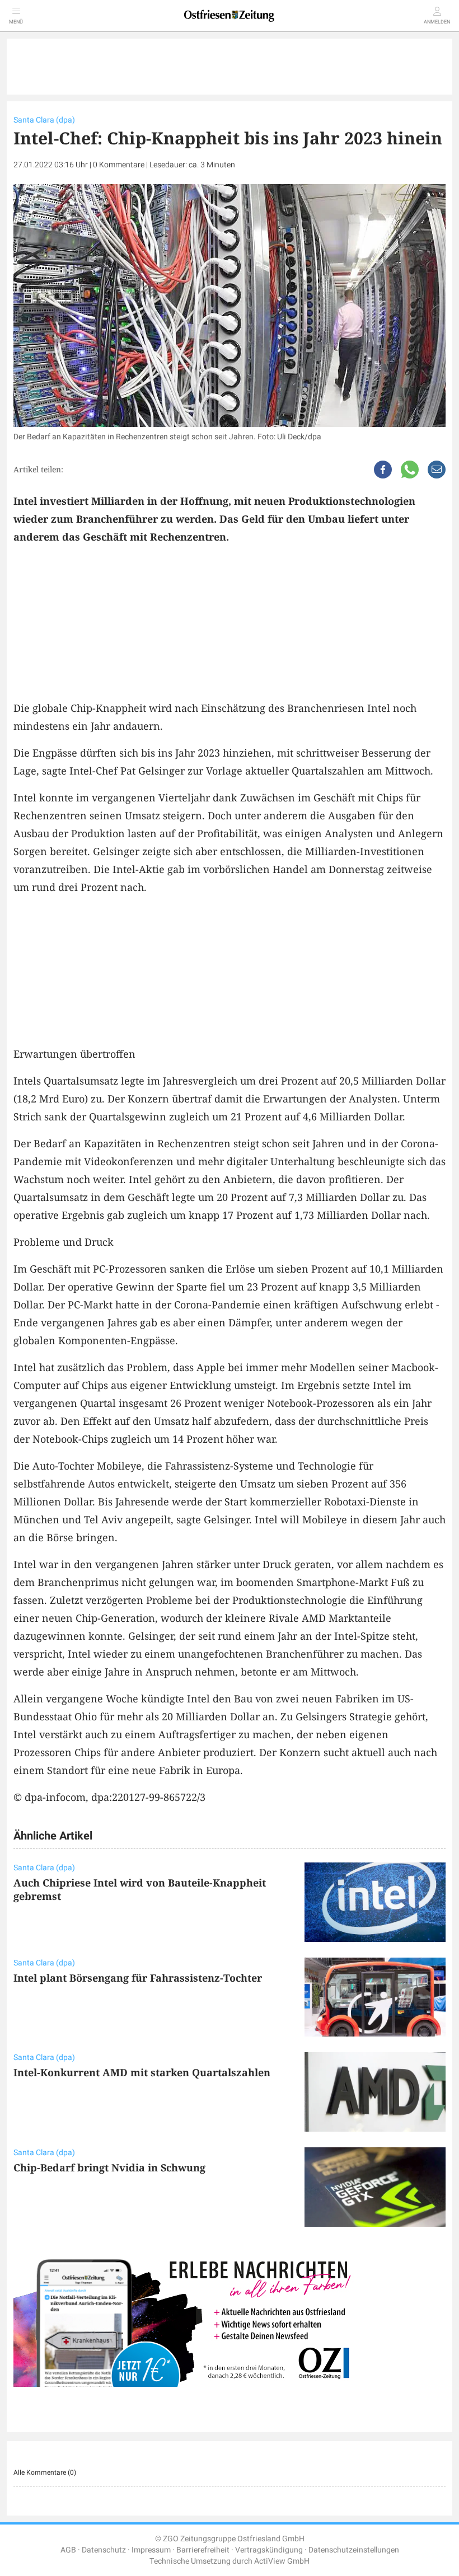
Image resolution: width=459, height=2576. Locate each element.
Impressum (151, 2550)
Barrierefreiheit (203, 2550)
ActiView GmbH (282, 2561)
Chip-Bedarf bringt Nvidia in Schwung (109, 2167)
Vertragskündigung (269, 2550)
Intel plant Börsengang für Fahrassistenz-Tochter (138, 1978)
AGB (68, 2550)
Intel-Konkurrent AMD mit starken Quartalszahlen (142, 2072)
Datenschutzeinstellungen (354, 2550)
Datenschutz (104, 2550)
